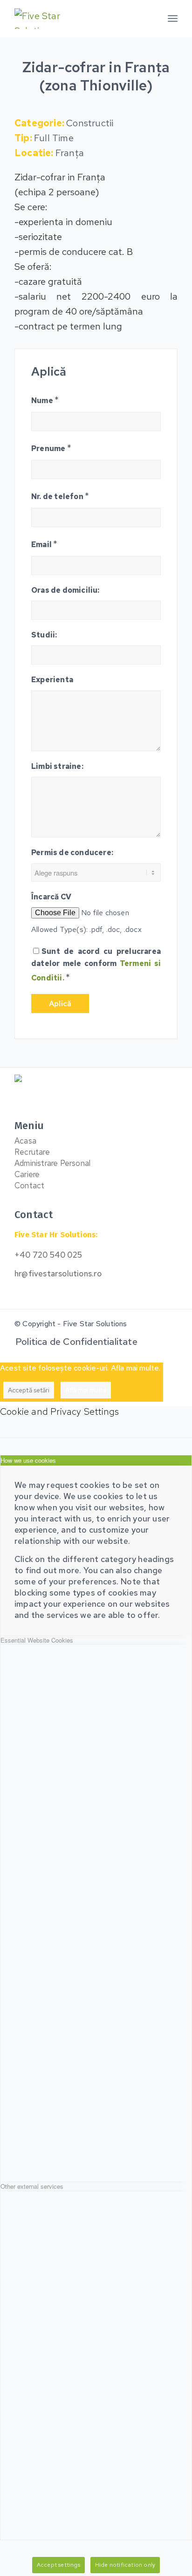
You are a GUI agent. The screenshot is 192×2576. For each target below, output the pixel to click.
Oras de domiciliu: (65, 590)
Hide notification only (125, 2565)
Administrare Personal (52, 1163)
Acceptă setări (29, 1390)
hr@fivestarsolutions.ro (58, 1274)
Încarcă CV (51, 897)
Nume (45, 400)
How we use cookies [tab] (28, 1460)
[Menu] (173, 19)
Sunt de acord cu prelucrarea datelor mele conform (96, 965)
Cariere (27, 1174)
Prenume (51, 448)
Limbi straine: (57, 766)
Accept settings (58, 2565)
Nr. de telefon (60, 496)
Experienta (52, 680)
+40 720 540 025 (48, 1255)
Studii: (44, 635)
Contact (29, 1185)
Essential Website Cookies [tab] (37, 1640)
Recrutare (32, 1152)
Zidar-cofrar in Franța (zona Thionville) (96, 76)
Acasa (25, 1141)
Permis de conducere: (72, 853)
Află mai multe (86, 1390)
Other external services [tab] (32, 2186)
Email (44, 544)
